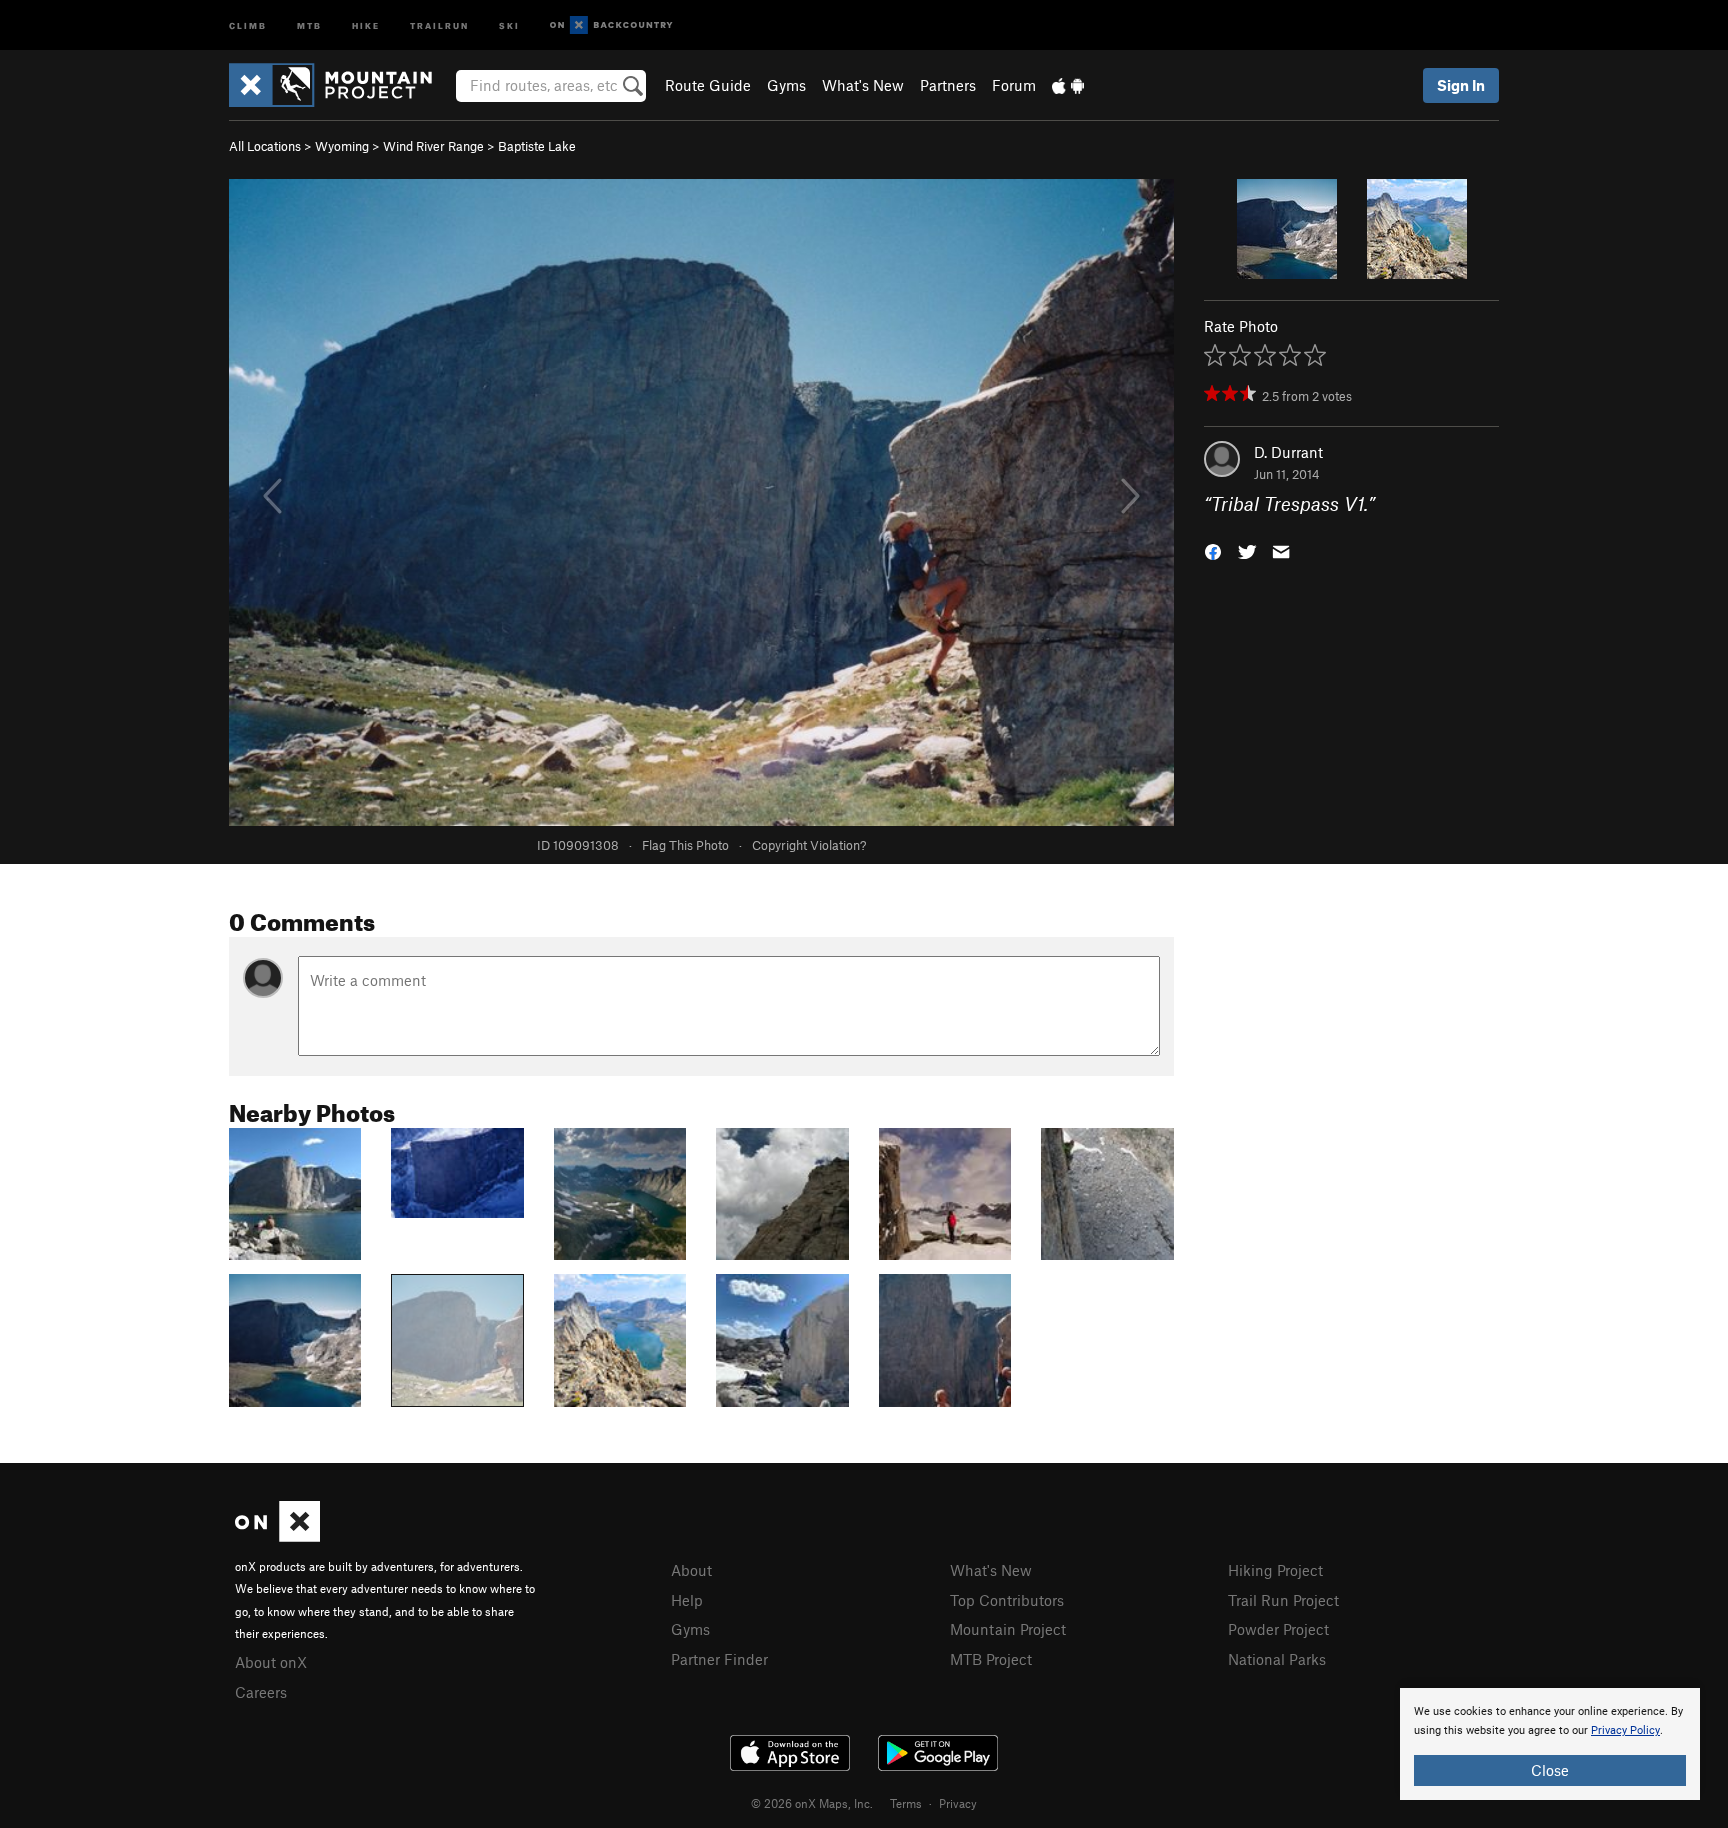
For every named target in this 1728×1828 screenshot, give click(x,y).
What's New (863, 85)
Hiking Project (1275, 1570)
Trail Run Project (1283, 1600)
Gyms (786, 85)
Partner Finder (719, 1659)
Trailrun (439, 24)
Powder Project (1278, 1629)
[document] (1550, 1744)
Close (1550, 1770)
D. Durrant (1288, 452)
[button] (1213, 550)
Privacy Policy (1625, 1730)
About (691, 1570)
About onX (271, 1662)
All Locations (265, 146)
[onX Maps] (277, 1536)
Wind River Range (433, 146)
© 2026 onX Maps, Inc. (812, 1803)
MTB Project (991, 1659)
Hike (366, 24)
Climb (248, 24)
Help (687, 1600)
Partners (948, 85)
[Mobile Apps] (1068, 85)
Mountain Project (1008, 1629)
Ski (509, 24)
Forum (1014, 85)
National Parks (1277, 1659)
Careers (261, 1692)
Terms (906, 1803)
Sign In (1461, 85)
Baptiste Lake (537, 146)
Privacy (958, 1803)
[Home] (340, 85)
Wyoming (342, 146)
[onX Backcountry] (611, 25)
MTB (309, 24)
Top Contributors (1007, 1600)
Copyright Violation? (809, 845)
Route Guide (708, 85)
